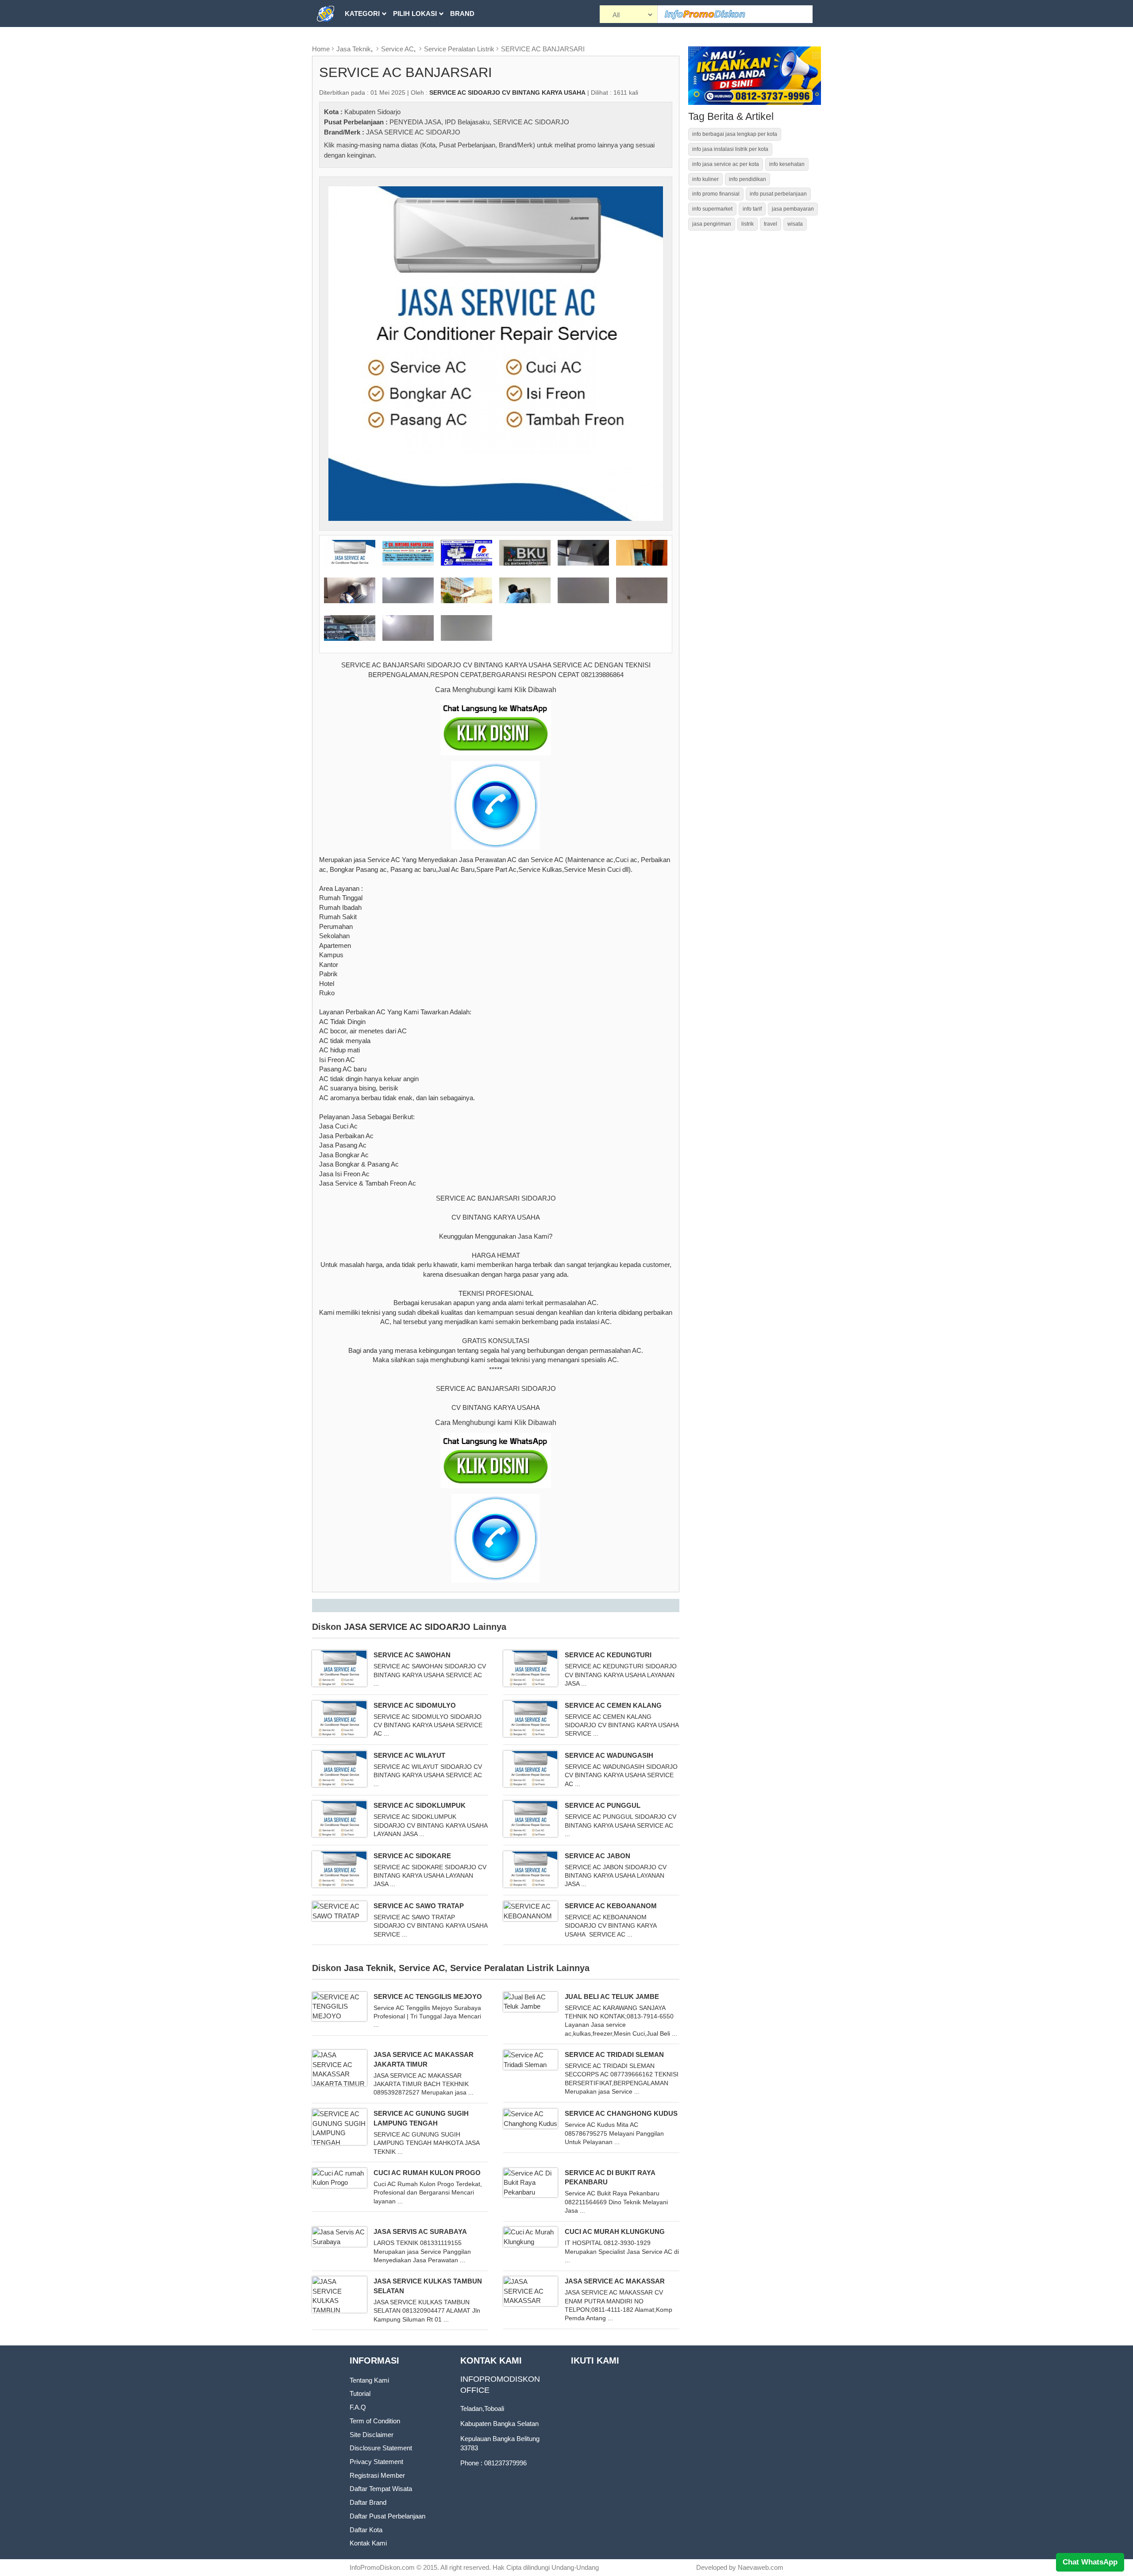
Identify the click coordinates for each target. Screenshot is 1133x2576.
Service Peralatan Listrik (459, 49)
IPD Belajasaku (467, 122)
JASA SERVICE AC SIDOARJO (413, 132)
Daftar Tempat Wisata (381, 2489)
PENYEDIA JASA (415, 122)
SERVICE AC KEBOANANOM (611, 1906)
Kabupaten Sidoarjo (372, 112)
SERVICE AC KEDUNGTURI (608, 1655)
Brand (462, 13)
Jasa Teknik (354, 49)
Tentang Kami (369, 2380)
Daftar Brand (368, 2502)
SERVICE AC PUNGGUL (603, 1805)
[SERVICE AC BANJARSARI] (496, 353)
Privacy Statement (376, 2462)
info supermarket (712, 209)
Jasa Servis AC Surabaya (420, 2231)
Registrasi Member (377, 2475)
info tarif (752, 209)
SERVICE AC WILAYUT (409, 1755)
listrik (748, 224)
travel (771, 224)
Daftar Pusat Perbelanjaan (387, 2516)
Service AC (397, 49)
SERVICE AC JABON (597, 1856)
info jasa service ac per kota (726, 164)
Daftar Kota (366, 2530)
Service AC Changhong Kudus (621, 2113)
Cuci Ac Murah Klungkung (615, 2231)
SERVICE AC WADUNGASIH (609, 1755)
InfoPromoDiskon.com (382, 2567)
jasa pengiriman (712, 224)
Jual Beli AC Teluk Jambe (612, 1996)
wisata (795, 224)
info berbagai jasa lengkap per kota (735, 134)
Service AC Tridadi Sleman (614, 2054)
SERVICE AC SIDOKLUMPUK (420, 1805)
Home (321, 49)
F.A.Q (358, 2407)
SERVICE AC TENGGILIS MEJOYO (428, 1996)
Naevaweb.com (761, 2567)
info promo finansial (716, 194)
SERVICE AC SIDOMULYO (415, 1705)
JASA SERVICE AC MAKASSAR (615, 2281)
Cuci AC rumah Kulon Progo (427, 2173)
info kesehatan (787, 164)
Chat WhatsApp (1090, 2562)
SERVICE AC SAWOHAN (412, 1655)
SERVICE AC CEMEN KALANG (613, 1705)
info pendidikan (748, 179)
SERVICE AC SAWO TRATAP (419, 1906)
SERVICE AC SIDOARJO (531, 122)
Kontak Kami (368, 2543)
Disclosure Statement (381, 2448)
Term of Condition (375, 2421)
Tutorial (360, 2393)
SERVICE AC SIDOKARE (412, 1856)
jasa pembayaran (793, 209)
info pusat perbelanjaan (778, 194)
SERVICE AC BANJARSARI (543, 49)
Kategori (362, 13)
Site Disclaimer (372, 2435)
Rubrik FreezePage (381, 40)
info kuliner (705, 179)
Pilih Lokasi (415, 13)
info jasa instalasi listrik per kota (730, 149)
